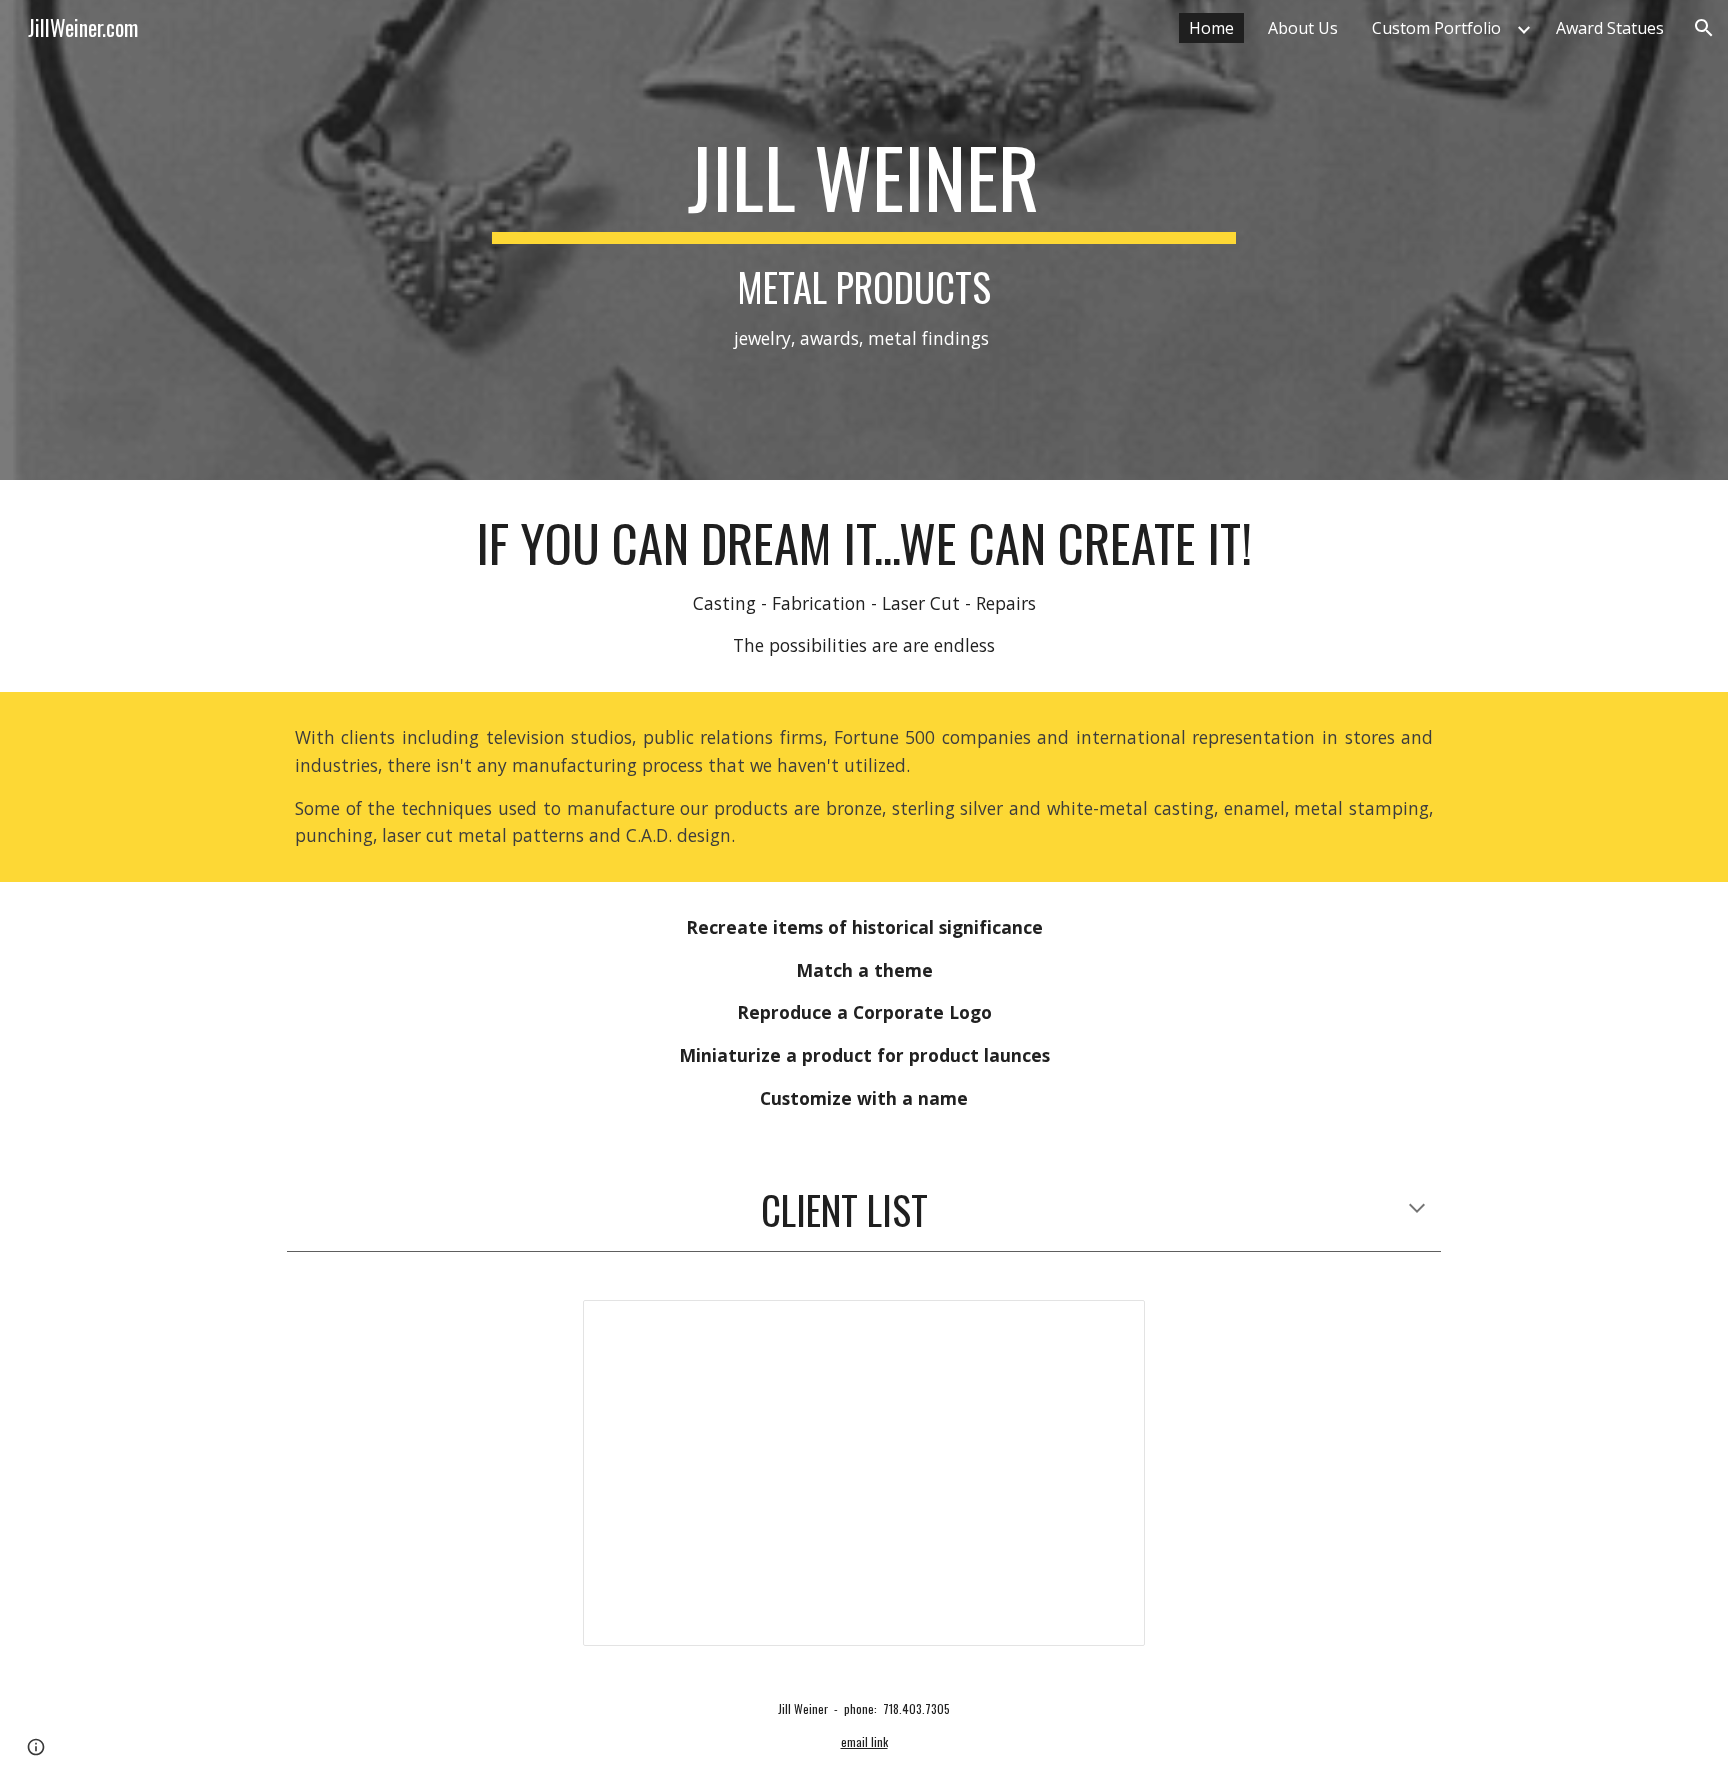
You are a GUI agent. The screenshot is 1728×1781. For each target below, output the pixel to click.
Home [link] (1211, 28)
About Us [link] (1303, 28)
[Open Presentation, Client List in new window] (1107, 1326)
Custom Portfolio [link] (1436, 28)
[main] (864, 240)
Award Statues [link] (1610, 28)
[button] (1704, 28)
